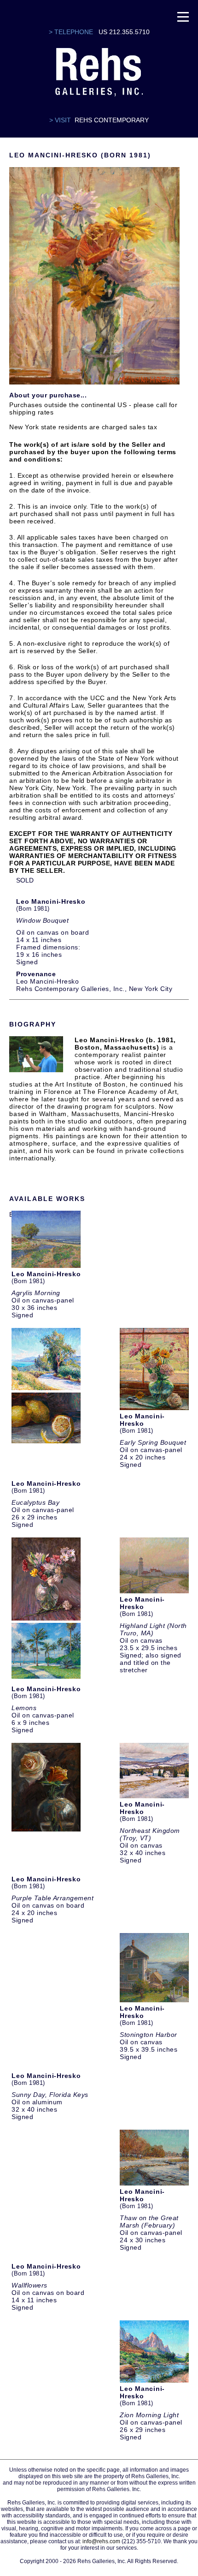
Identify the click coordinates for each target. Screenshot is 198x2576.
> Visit (60, 120)
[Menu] (183, 16)
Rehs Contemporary (112, 120)
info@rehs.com (101, 2541)
